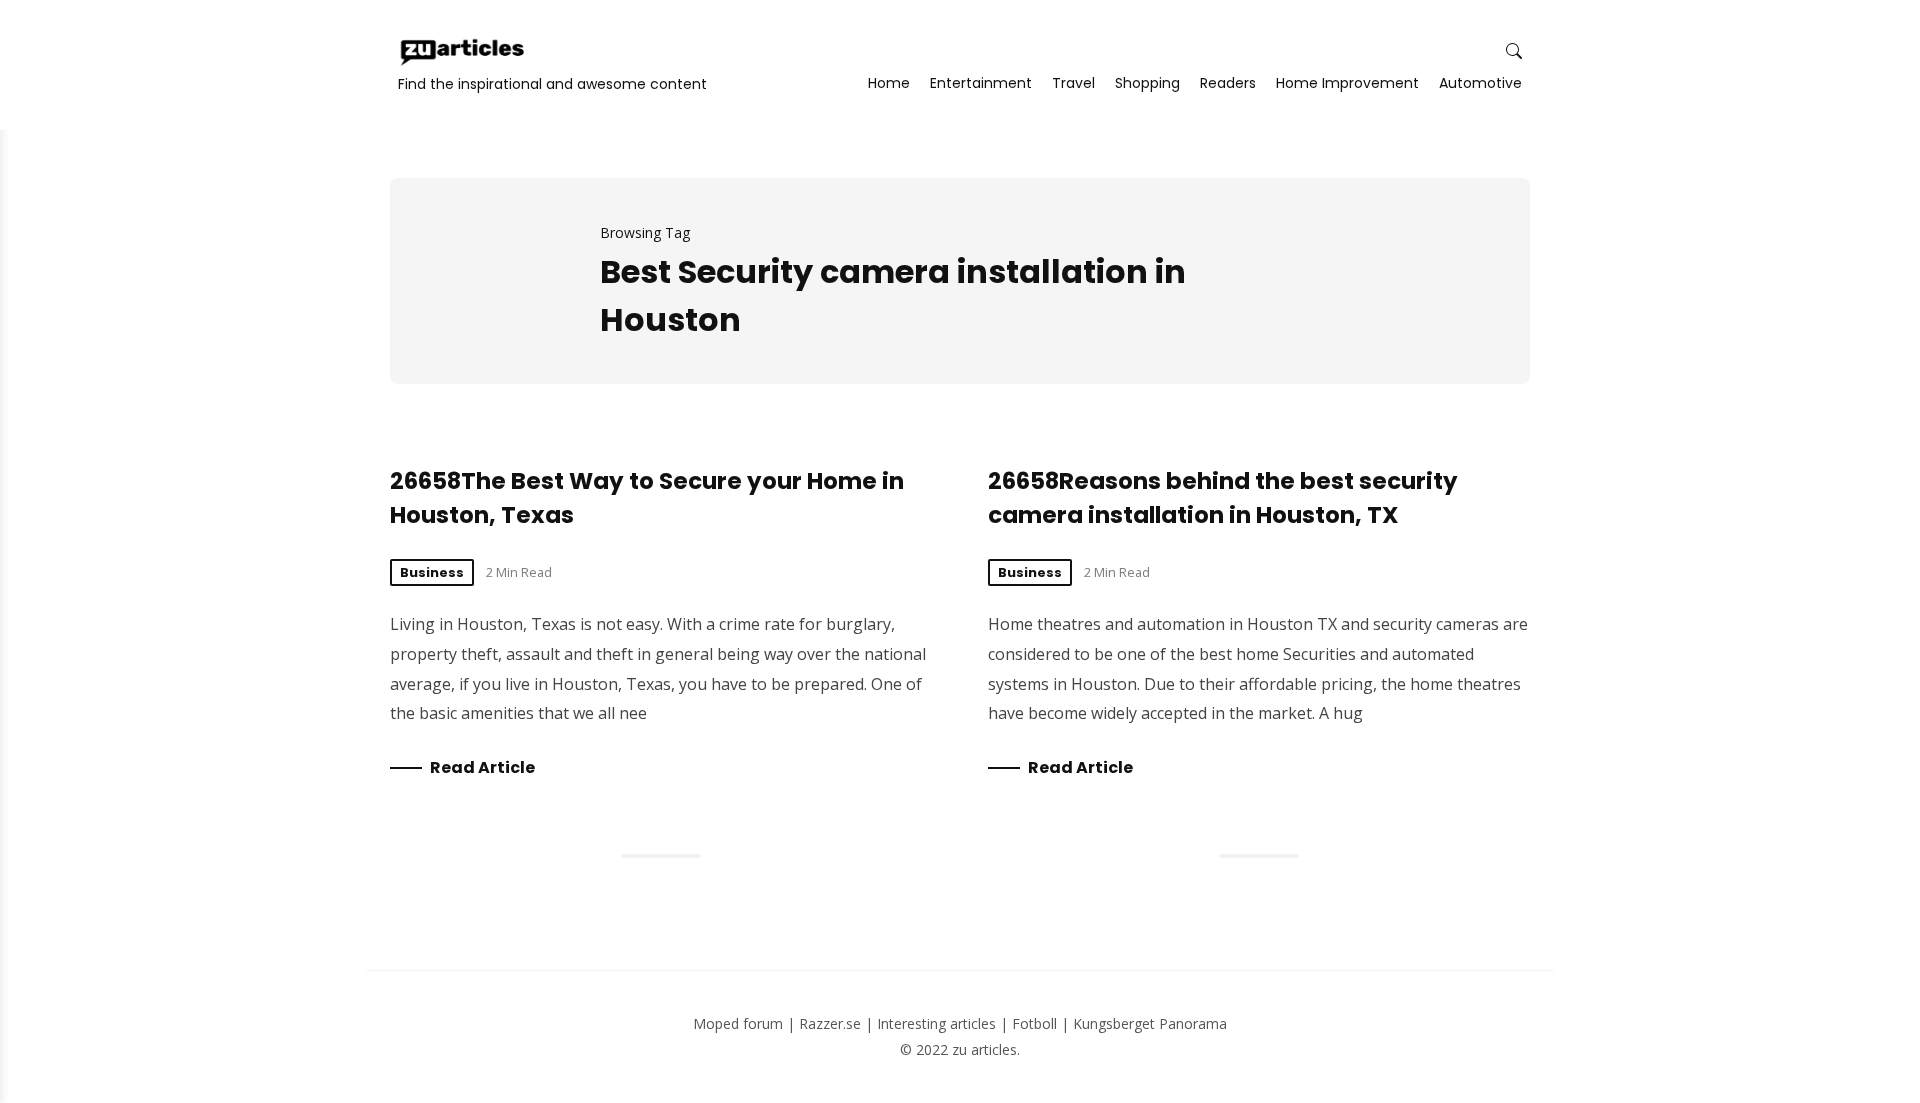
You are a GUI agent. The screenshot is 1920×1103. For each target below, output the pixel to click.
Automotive (1480, 83)
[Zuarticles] (464, 52)
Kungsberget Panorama (1150, 1023)
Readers (1228, 83)
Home (889, 83)
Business (432, 572)
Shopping (1147, 83)
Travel (1073, 83)
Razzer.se (830, 1023)
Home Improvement (1347, 83)
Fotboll (1034, 1023)
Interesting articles (936, 1023)
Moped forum (738, 1023)
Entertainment (981, 83)
